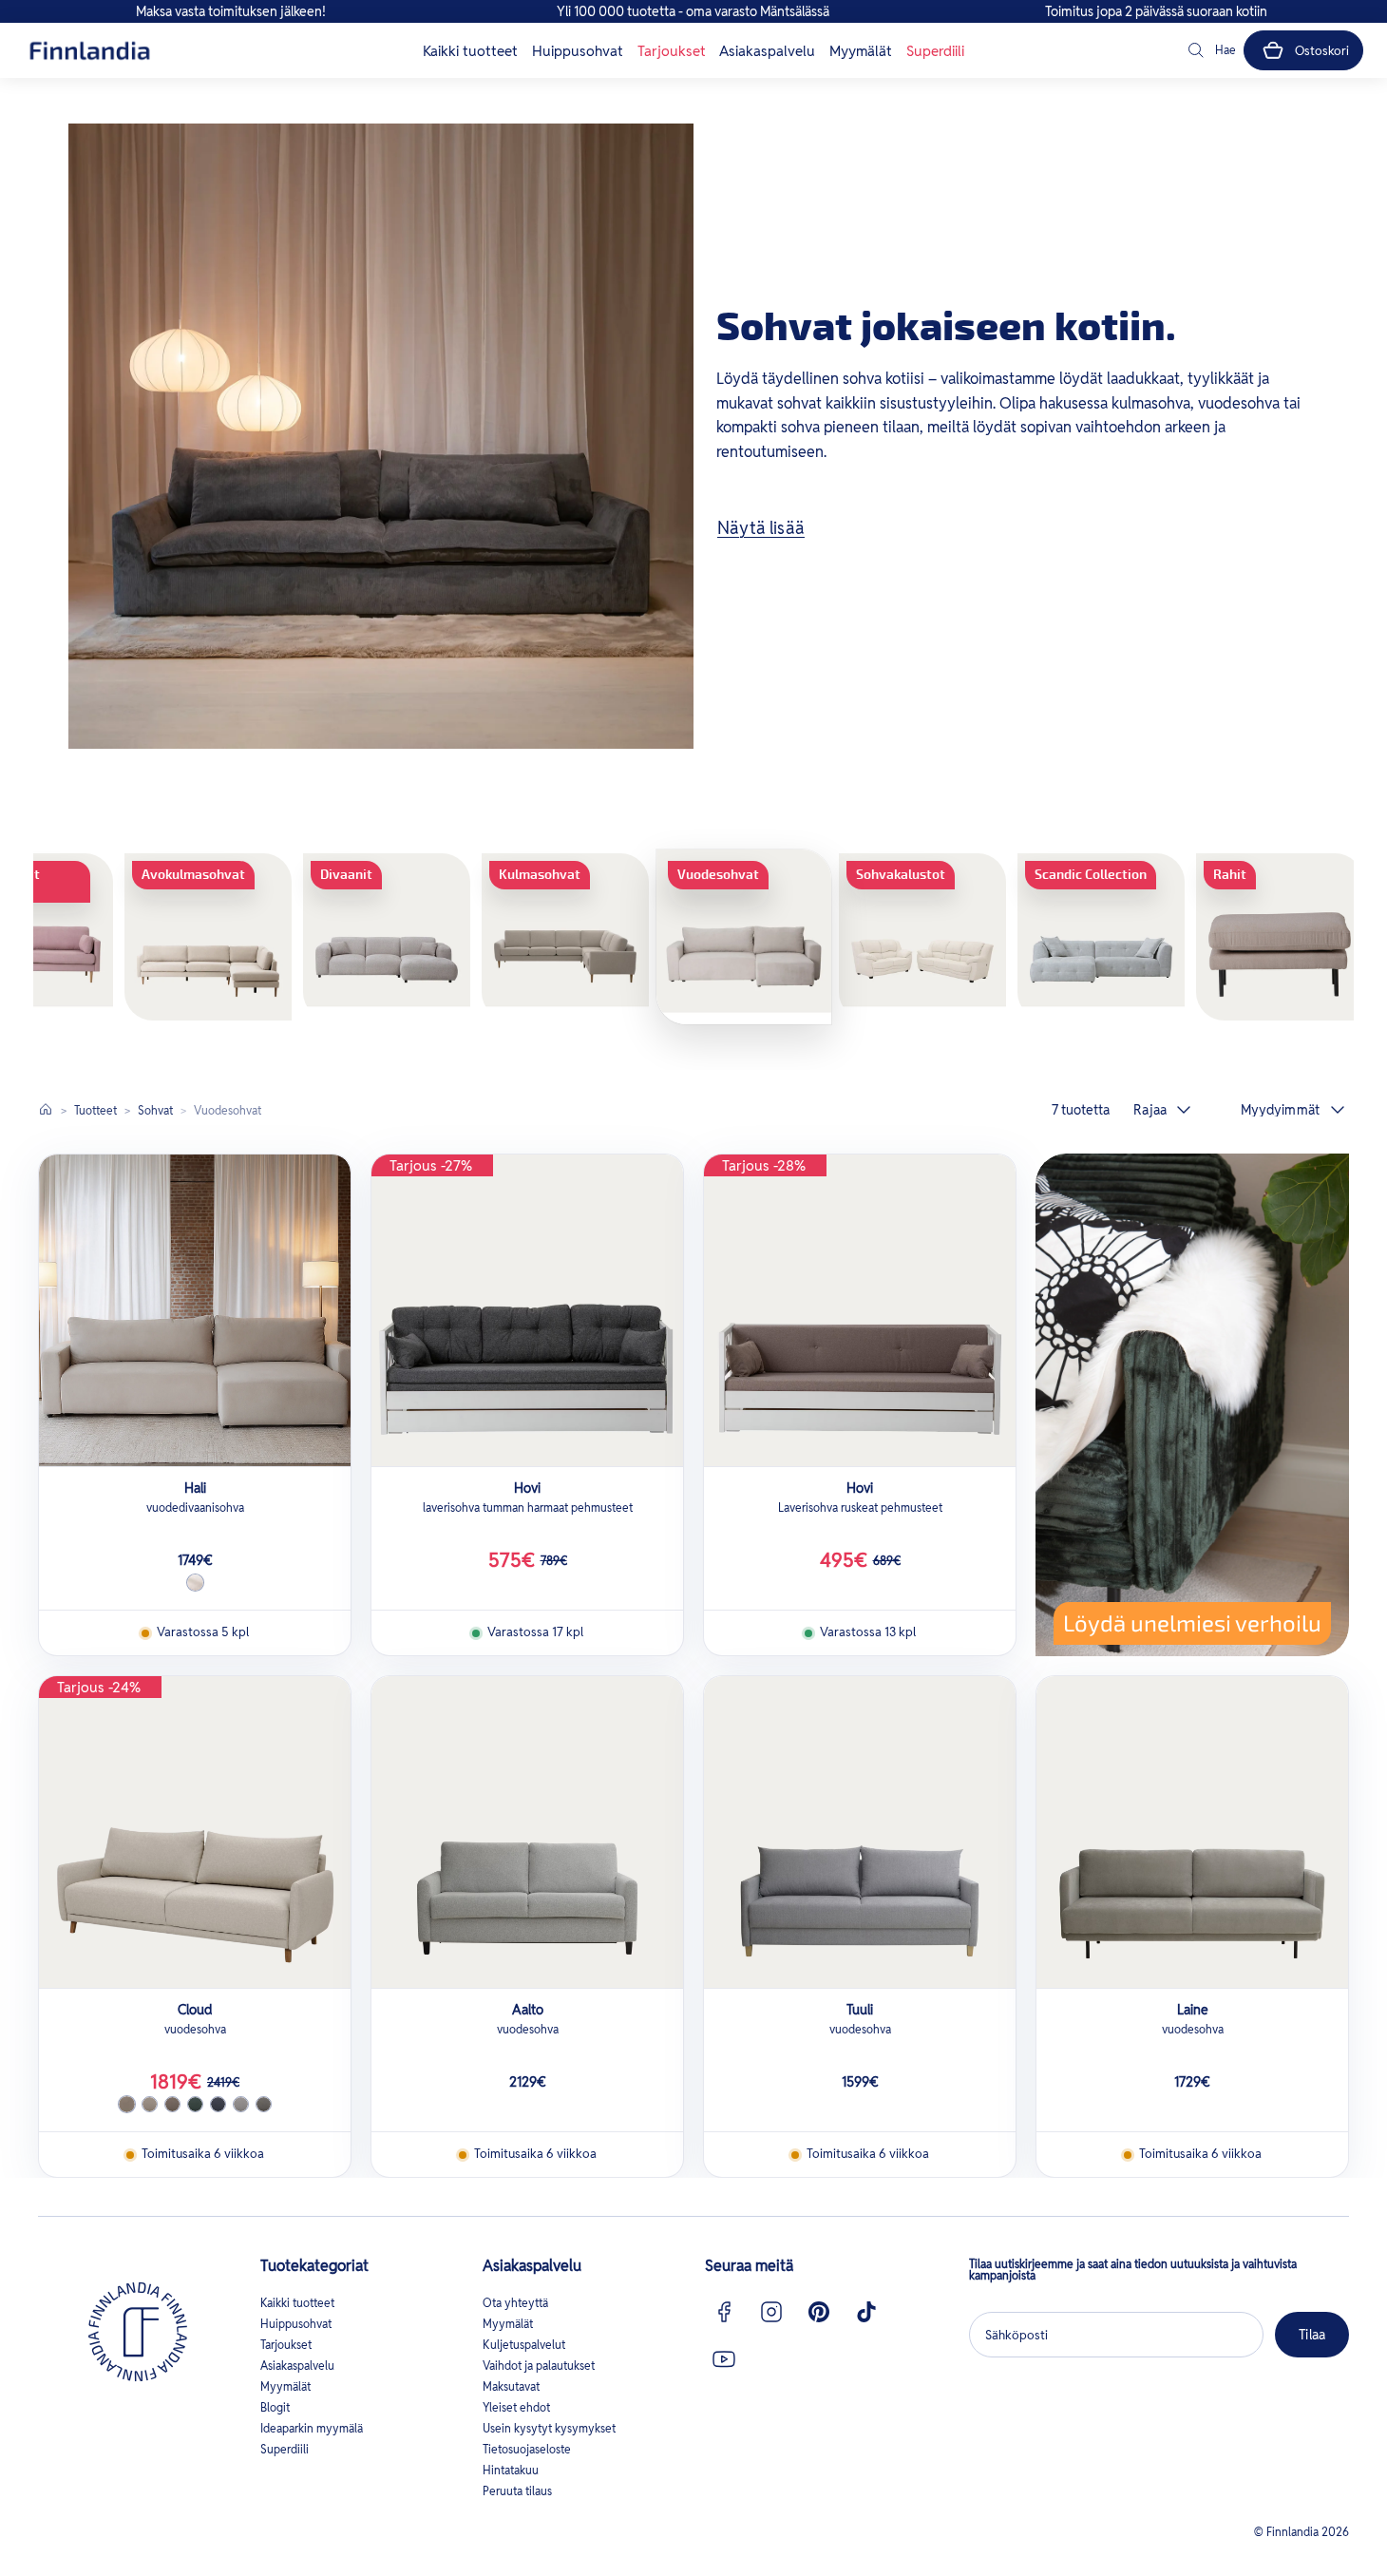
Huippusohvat (578, 51)
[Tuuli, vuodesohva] (860, 1832)
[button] (1210, 50)
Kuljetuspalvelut (524, 2345)
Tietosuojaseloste (527, 2449)
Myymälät (861, 51)
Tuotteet (95, 1110)
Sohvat (155, 1110)
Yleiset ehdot (516, 2407)
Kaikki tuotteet (470, 51)
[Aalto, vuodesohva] (527, 1832)
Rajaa (1150, 1110)
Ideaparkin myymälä (312, 2428)
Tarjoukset (672, 51)
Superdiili (935, 51)
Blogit (275, 2407)
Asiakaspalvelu (767, 51)
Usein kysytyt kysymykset (549, 2428)
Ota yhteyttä (515, 2303)
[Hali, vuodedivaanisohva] (195, 1310)
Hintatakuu (511, 2470)
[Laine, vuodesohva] (1192, 1832)
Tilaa (1312, 2335)
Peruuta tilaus (517, 2491)
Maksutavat (511, 2386)
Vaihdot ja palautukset (539, 2366)
